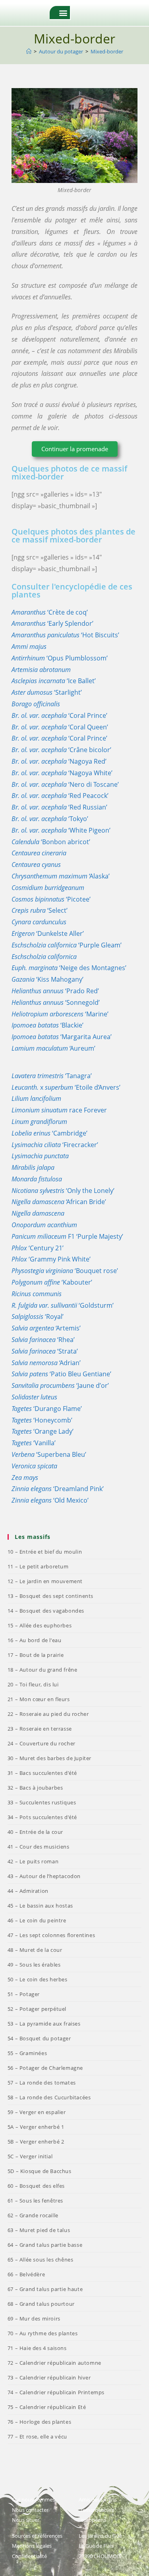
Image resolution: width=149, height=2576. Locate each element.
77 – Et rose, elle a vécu (37, 2436)
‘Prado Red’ (55, 991)
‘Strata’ (45, 1351)
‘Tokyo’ (50, 819)
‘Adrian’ (46, 1363)
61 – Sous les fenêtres (35, 2201)
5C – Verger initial (30, 2156)
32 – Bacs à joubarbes (35, 1788)
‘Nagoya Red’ (59, 761)
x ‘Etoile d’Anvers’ (66, 1087)
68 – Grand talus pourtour (41, 2304)
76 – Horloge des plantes (39, 2422)
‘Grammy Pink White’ (51, 1259)
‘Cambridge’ (49, 1133)
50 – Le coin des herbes (38, 1979)
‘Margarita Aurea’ (62, 1037)
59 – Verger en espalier (37, 2112)
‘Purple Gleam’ (67, 945)
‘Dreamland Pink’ (58, 1489)
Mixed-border (107, 51)
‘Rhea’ (43, 1340)
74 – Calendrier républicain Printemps (56, 2392)
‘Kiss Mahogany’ (47, 979)
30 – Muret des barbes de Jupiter (49, 1758)
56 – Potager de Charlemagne (45, 2068)
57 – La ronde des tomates (42, 2083)
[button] (63, 13)
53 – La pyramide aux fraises (44, 2024)
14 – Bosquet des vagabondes (46, 1611)
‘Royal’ (38, 1316)
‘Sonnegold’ (56, 1002)
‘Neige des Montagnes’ (69, 968)
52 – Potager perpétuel (37, 2009)
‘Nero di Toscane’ (65, 784)
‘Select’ (40, 910)
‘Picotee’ (51, 899)
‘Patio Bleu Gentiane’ (61, 1374)
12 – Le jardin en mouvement (45, 1581)
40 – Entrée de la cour (35, 1832)
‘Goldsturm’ (63, 1305)
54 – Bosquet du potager (39, 2038)
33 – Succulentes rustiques (42, 1802)
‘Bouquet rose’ (65, 1271)
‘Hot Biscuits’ (65, 635)
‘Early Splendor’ (52, 623)
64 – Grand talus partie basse (45, 2245)
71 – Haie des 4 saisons (37, 2348)
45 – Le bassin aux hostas (40, 1906)
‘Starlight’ (47, 692)
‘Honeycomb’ (42, 1420)
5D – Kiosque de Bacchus (40, 2171)
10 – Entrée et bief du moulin (45, 1552)
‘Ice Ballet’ (54, 681)
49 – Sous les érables (34, 1965)
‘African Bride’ (59, 1202)
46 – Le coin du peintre (37, 1920)
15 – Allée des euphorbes (40, 1625)
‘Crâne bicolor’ (61, 750)
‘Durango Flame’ (47, 1409)
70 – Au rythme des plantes (43, 2333)
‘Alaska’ (61, 876)
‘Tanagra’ (52, 1076)
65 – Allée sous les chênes (41, 2260)
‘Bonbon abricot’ (51, 842)
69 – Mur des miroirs (34, 2319)
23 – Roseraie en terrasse (40, 1729)
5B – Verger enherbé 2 (36, 2142)
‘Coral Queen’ (60, 727)
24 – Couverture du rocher (42, 1743)
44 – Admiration (28, 1891)
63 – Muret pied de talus (39, 2230)
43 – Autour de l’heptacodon (44, 1876)
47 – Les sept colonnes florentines (51, 1935)
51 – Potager (24, 1994)
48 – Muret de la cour (35, 1950)
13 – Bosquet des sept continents (50, 1596)
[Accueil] (29, 51)
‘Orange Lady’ (43, 1431)
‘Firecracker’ (55, 1145)
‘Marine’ (60, 1014)
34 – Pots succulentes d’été (42, 1817)
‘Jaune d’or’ (60, 1385)
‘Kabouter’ (52, 1282)
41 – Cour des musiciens (39, 1847)
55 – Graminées (27, 2053)
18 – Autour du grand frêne (43, 1670)
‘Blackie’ (47, 1025)
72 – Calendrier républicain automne (54, 2363)
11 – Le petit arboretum (38, 1566)
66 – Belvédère (26, 2274)
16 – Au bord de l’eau (35, 1640)
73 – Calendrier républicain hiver (49, 2378)
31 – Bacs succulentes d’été (42, 1773)
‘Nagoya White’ (62, 773)
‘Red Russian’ (59, 807)
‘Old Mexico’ (50, 1500)
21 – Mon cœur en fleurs (39, 1699)
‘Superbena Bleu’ (49, 1454)
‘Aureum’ (53, 1048)
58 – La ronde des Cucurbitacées (49, 2097)
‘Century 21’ (38, 1248)
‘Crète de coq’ (50, 612)
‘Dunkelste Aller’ (48, 933)
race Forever (59, 1110)
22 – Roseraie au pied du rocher (48, 1714)
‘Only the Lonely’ (63, 1191)
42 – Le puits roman (33, 1861)
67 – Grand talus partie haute (45, 2289)
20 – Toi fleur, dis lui (33, 1684)
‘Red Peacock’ (60, 796)
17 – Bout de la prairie (36, 1655)
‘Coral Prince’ (59, 715)
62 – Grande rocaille (33, 2215)
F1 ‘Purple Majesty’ (67, 1236)
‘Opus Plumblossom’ (60, 658)
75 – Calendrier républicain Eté (47, 2407)
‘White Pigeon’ (61, 830)
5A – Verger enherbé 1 (36, 2127)
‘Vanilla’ (34, 1443)
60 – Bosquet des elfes (36, 2186)
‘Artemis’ (46, 1328)
